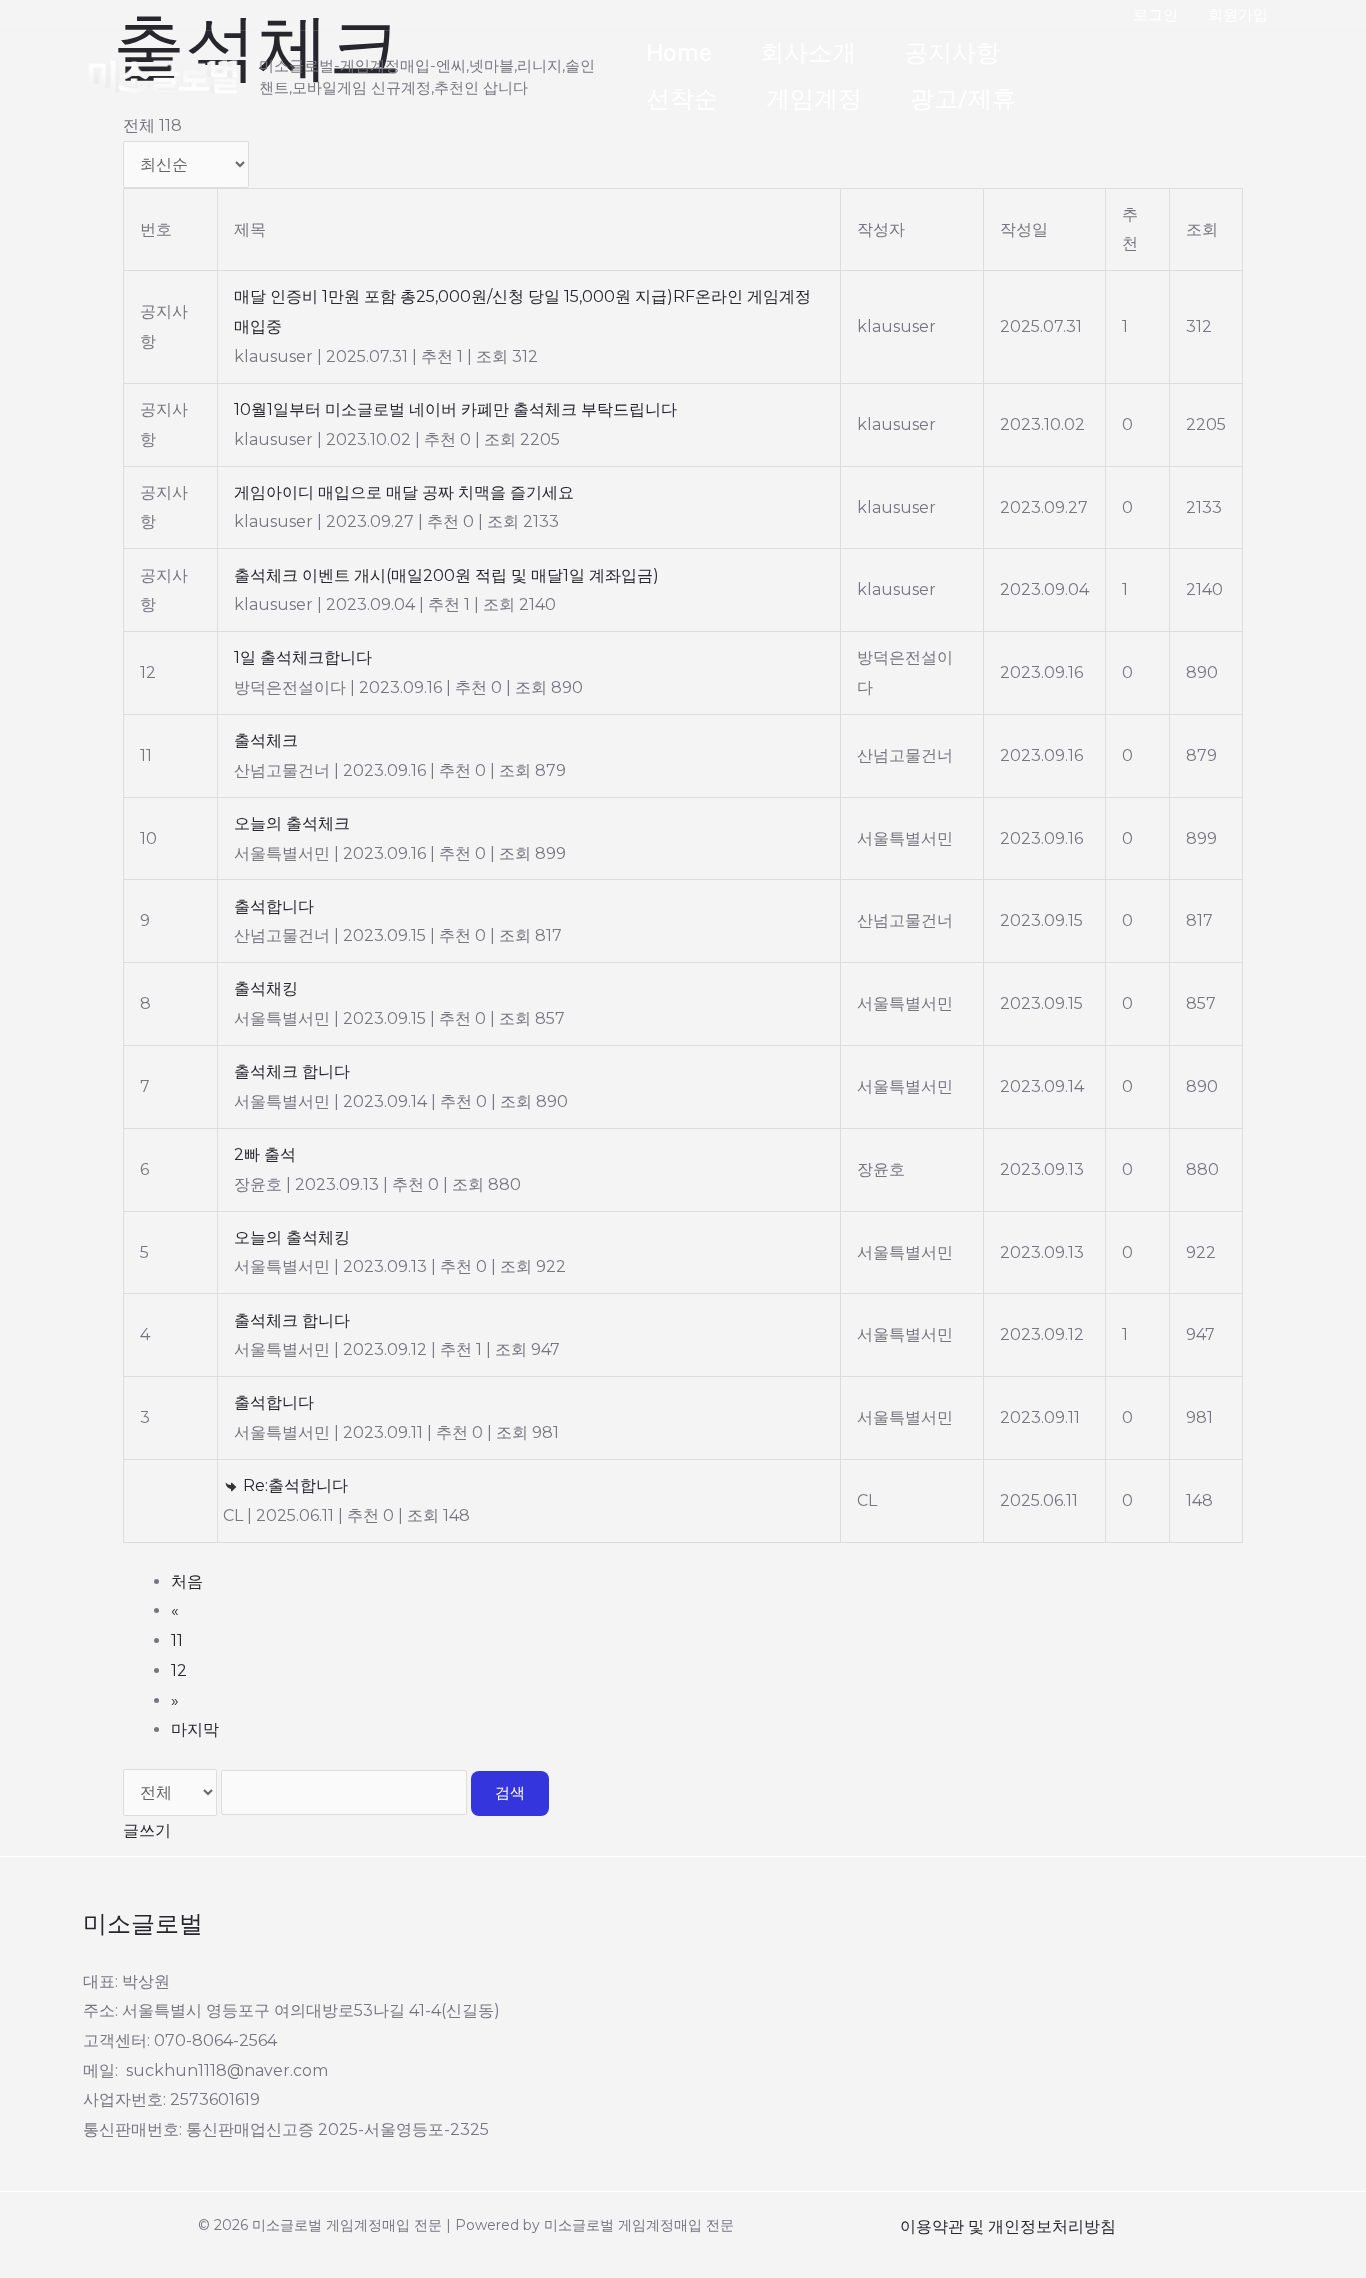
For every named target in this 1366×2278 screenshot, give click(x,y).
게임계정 (814, 99)
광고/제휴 (963, 99)
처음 (187, 1581)
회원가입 (1238, 14)
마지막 (195, 1729)
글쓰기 (147, 1830)
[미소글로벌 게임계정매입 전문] (163, 75)
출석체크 (1096, 53)
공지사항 (952, 53)
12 (179, 1670)
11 (177, 1640)
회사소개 (808, 53)
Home (679, 53)
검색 (510, 1793)
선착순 (682, 99)
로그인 (1155, 14)
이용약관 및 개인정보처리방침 (1008, 2226)
